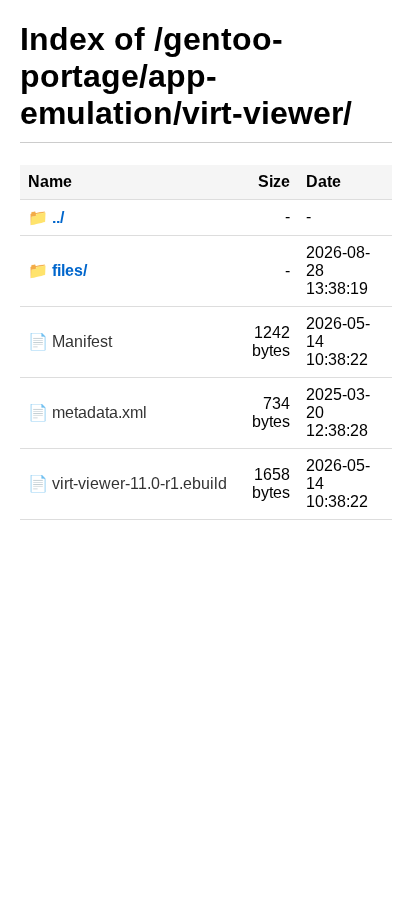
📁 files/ (57, 270)
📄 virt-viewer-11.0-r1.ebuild (127, 483)
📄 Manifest (70, 341)
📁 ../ (46, 217)
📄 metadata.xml (87, 412)
